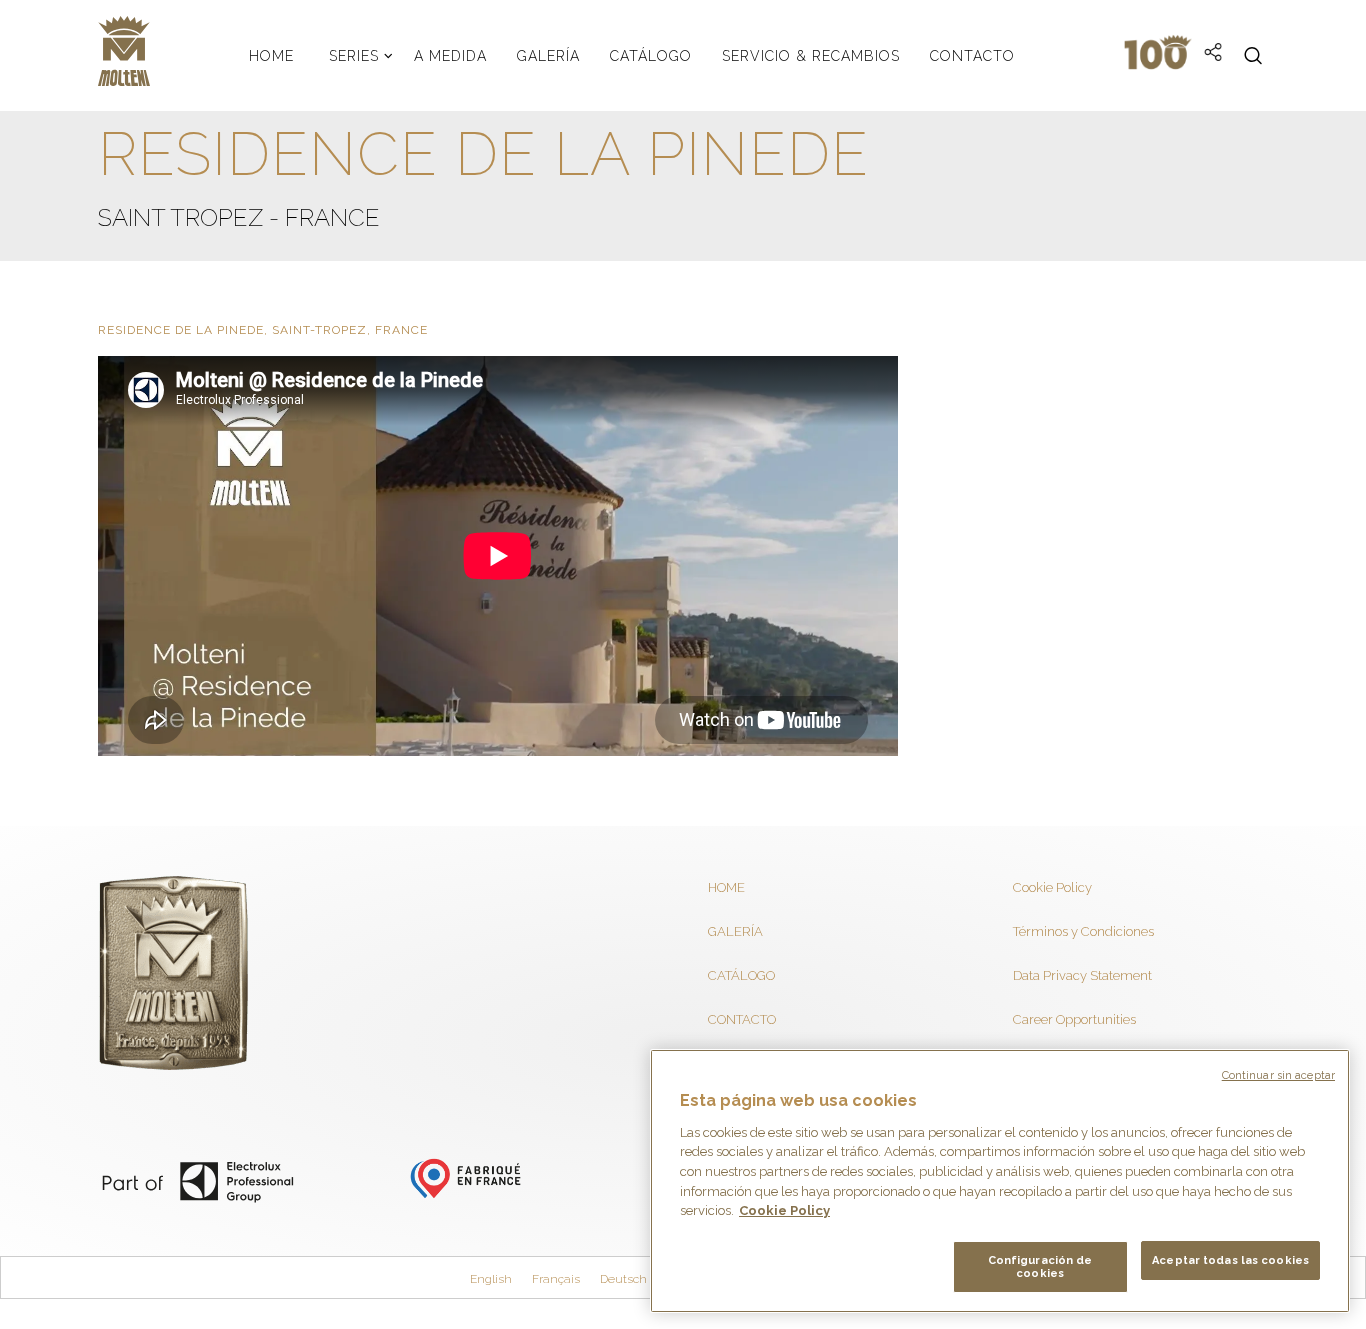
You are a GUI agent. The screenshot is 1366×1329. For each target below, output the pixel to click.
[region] (1000, 1181)
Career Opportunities (1074, 1019)
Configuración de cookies (1040, 1267)
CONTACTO (742, 1019)
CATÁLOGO (741, 975)
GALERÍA (735, 931)
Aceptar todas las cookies (1230, 1260)
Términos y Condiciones (1083, 931)
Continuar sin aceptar (1278, 1075)
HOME (726, 887)
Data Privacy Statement (1082, 975)
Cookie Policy (1052, 887)
